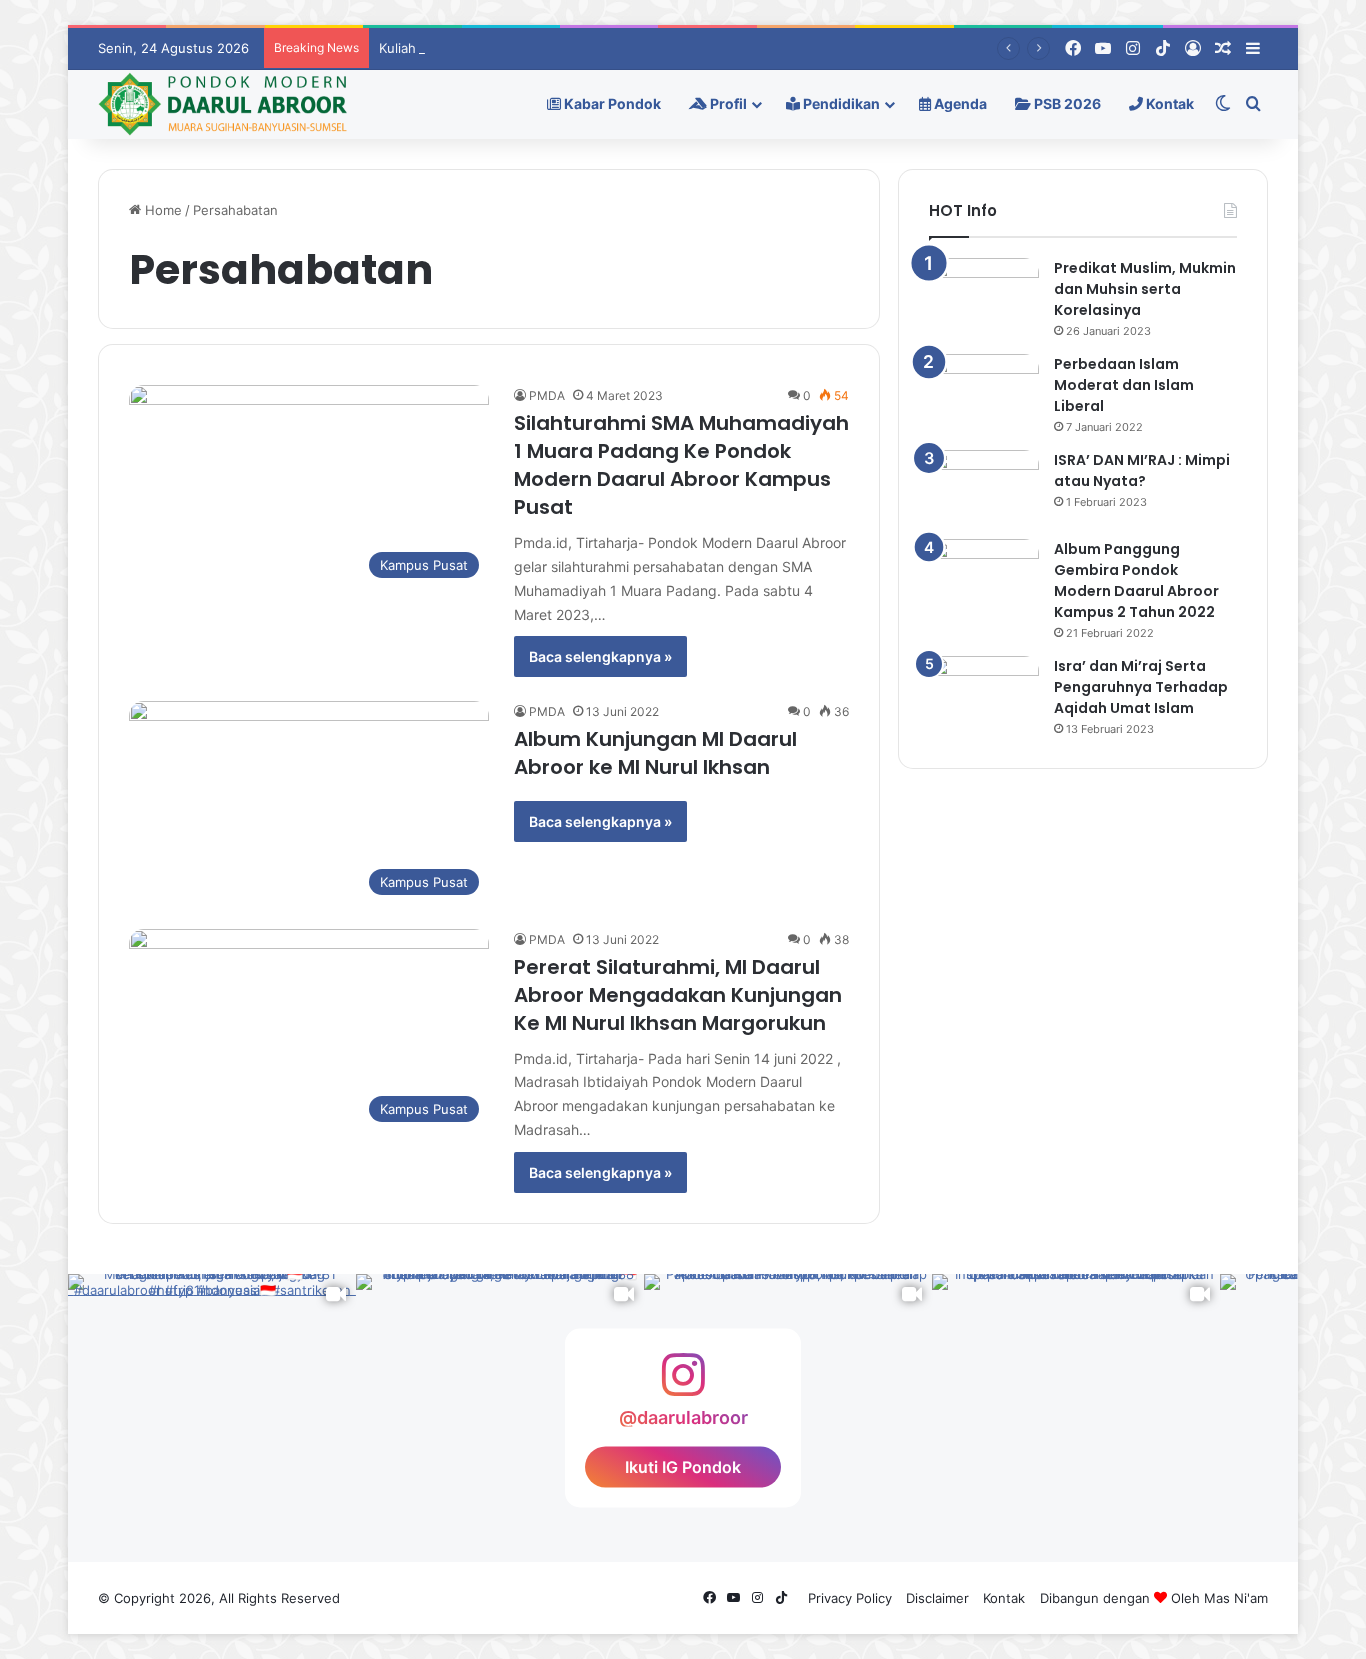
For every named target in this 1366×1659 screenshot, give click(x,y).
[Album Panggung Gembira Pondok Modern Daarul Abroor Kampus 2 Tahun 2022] (984, 576)
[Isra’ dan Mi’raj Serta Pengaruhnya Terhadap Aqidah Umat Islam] (984, 693)
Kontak (1168, 103)
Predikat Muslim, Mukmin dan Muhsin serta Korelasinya (1145, 289)
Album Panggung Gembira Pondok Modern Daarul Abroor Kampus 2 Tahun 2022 (1136, 580)
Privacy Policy (850, 1598)
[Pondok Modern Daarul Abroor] (222, 104)
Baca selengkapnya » (600, 656)
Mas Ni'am (1236, 1598)
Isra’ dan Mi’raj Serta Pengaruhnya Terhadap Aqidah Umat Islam (1141, 687)
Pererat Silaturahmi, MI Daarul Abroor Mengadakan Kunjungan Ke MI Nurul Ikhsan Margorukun (678, 995)
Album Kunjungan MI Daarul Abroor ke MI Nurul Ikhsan (655, 753)
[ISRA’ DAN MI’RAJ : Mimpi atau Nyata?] (984, 487)
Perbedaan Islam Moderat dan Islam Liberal (1124, 385)
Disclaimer (937, 1598)
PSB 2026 (1066, 103)
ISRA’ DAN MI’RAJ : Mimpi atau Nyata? (1142, 470)
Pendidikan (840, 103)
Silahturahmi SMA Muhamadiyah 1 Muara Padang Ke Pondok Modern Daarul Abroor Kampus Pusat (681, 465)
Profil (727, 103)
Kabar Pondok (611, 103)
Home (161, 210)
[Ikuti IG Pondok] (683, 1384)
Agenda (959, 103)
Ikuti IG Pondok (683, 1466)
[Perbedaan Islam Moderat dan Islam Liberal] (984, 391)
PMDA (547, 395)
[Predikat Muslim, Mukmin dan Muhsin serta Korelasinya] (984, 295)
